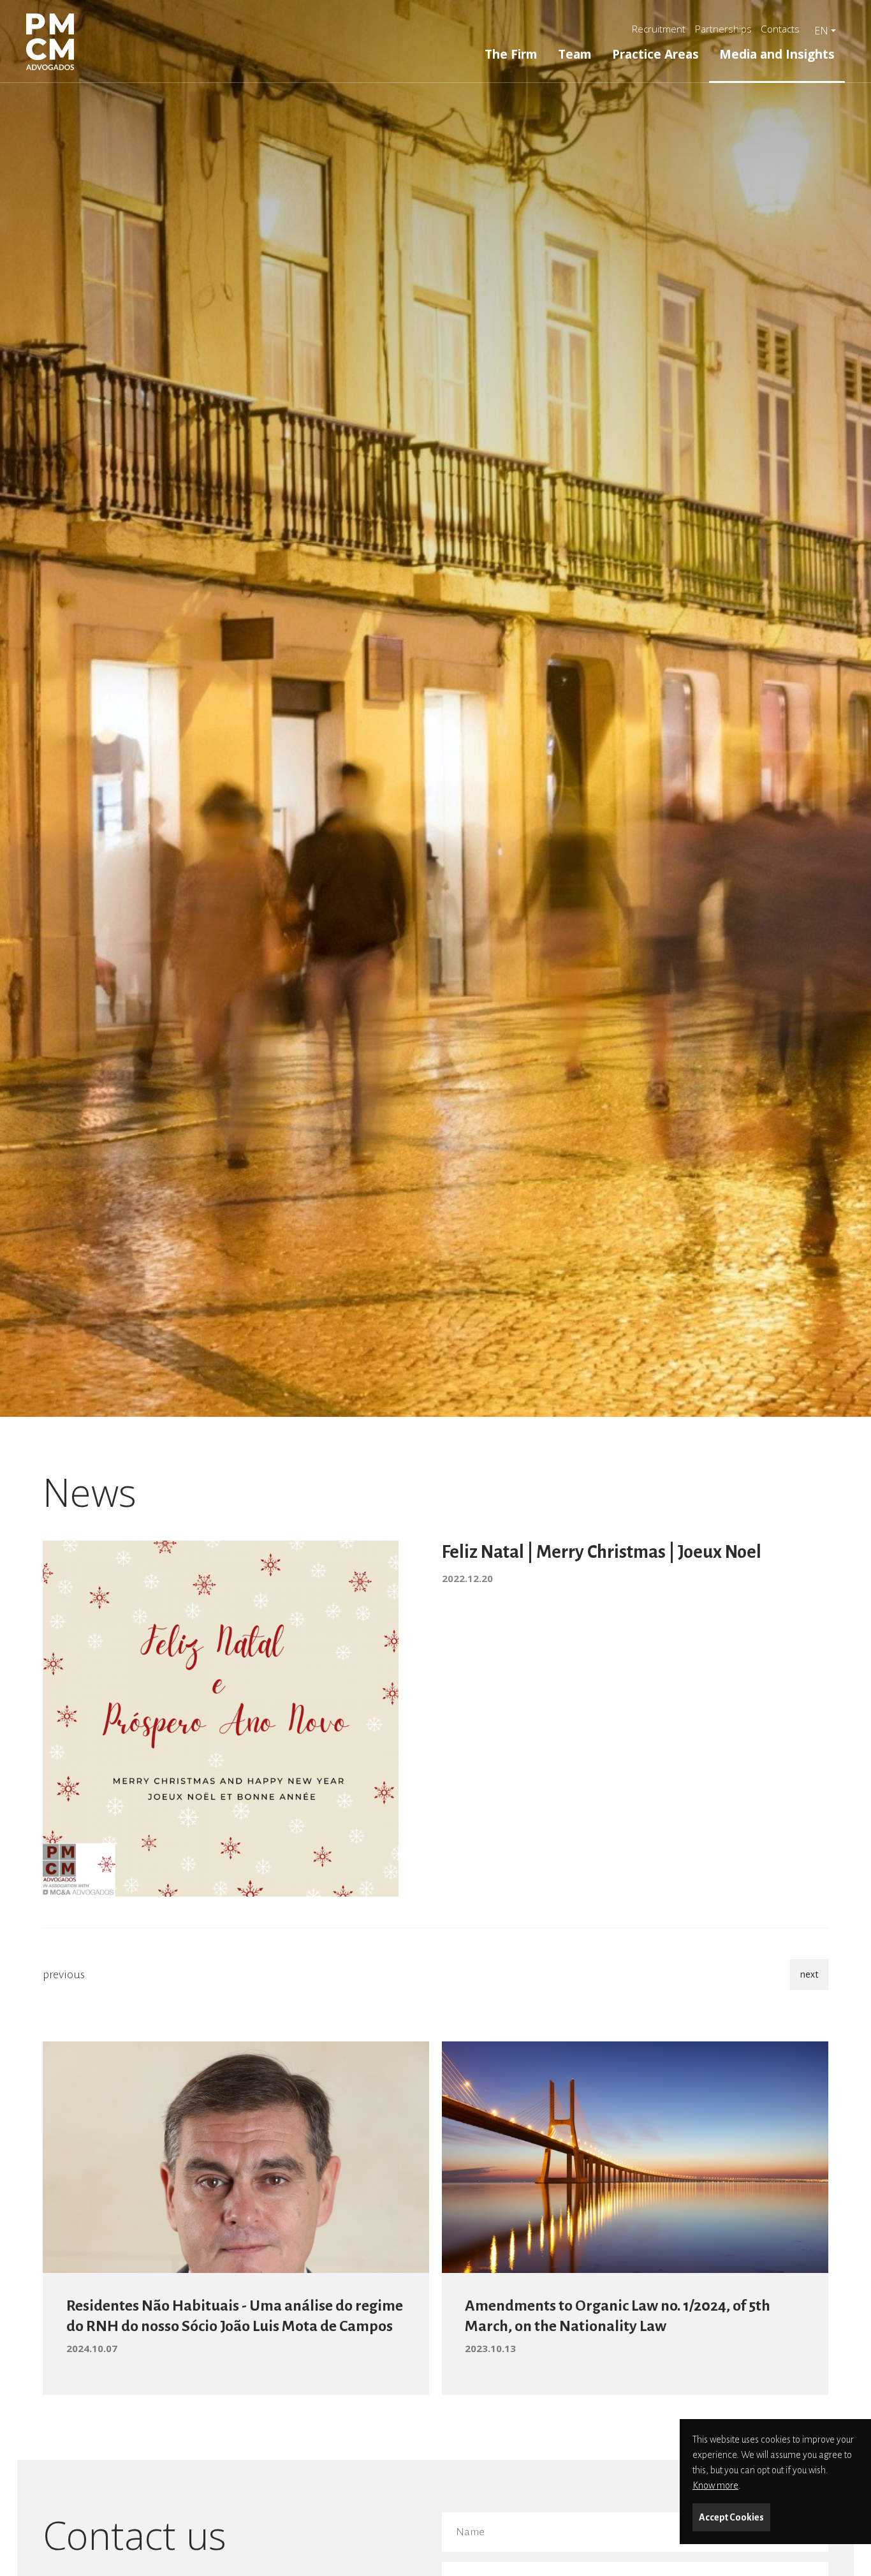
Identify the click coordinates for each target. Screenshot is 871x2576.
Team (575, 54)
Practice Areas (655, 54)
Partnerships (723, 29)
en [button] (821, 31)
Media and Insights (777, 54)
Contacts (780, 29)
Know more (715, 2485)
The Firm (511, 54)
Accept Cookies (731, 2517)
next (809, 1974)
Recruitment (659, 29)
